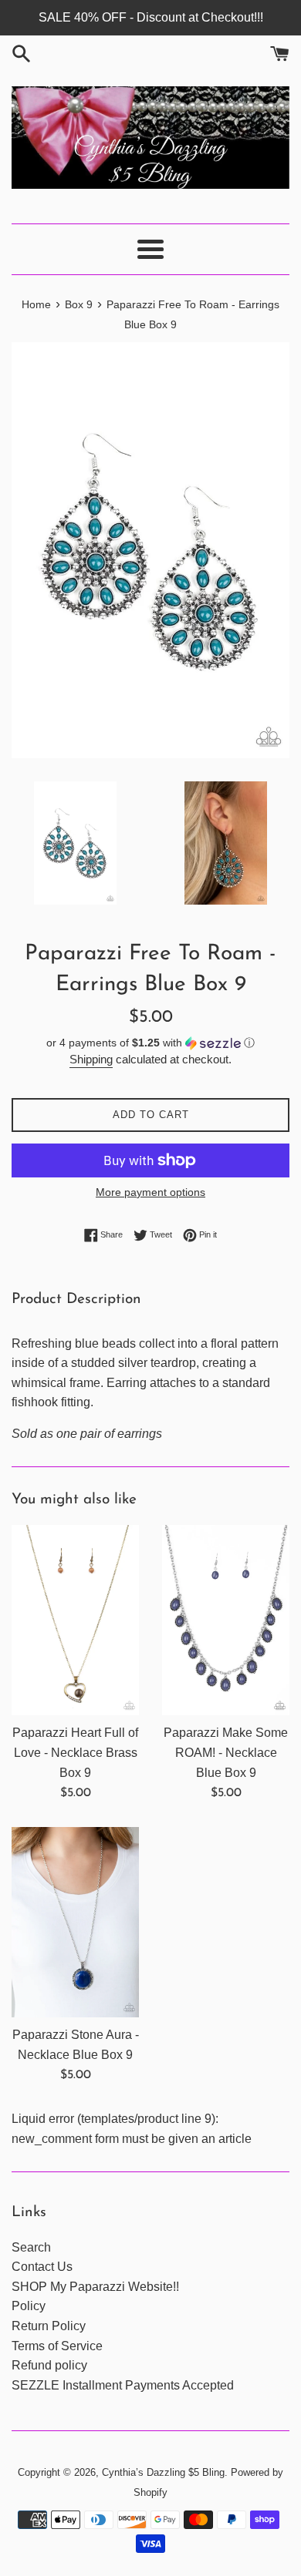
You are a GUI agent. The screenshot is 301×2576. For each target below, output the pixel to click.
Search (31, 2247)
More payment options (150, 1192)
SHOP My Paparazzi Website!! (95, 2287)
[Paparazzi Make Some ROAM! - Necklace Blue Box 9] (226, 1620)
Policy (29, 2306)
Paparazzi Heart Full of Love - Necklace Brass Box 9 (75, 1752)
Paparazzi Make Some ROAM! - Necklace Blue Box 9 (226, 1752)
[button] (150, 1043)
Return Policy (49, 2326)
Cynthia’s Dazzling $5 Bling (163, 2472)
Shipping (91, 1059)
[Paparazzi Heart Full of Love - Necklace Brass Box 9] (75, 1620)
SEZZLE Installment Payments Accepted (123, 2385)
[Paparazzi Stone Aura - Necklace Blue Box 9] (75, 1923)
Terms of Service (57, 2346)
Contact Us (42, 2267)
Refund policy (49, 2365)
